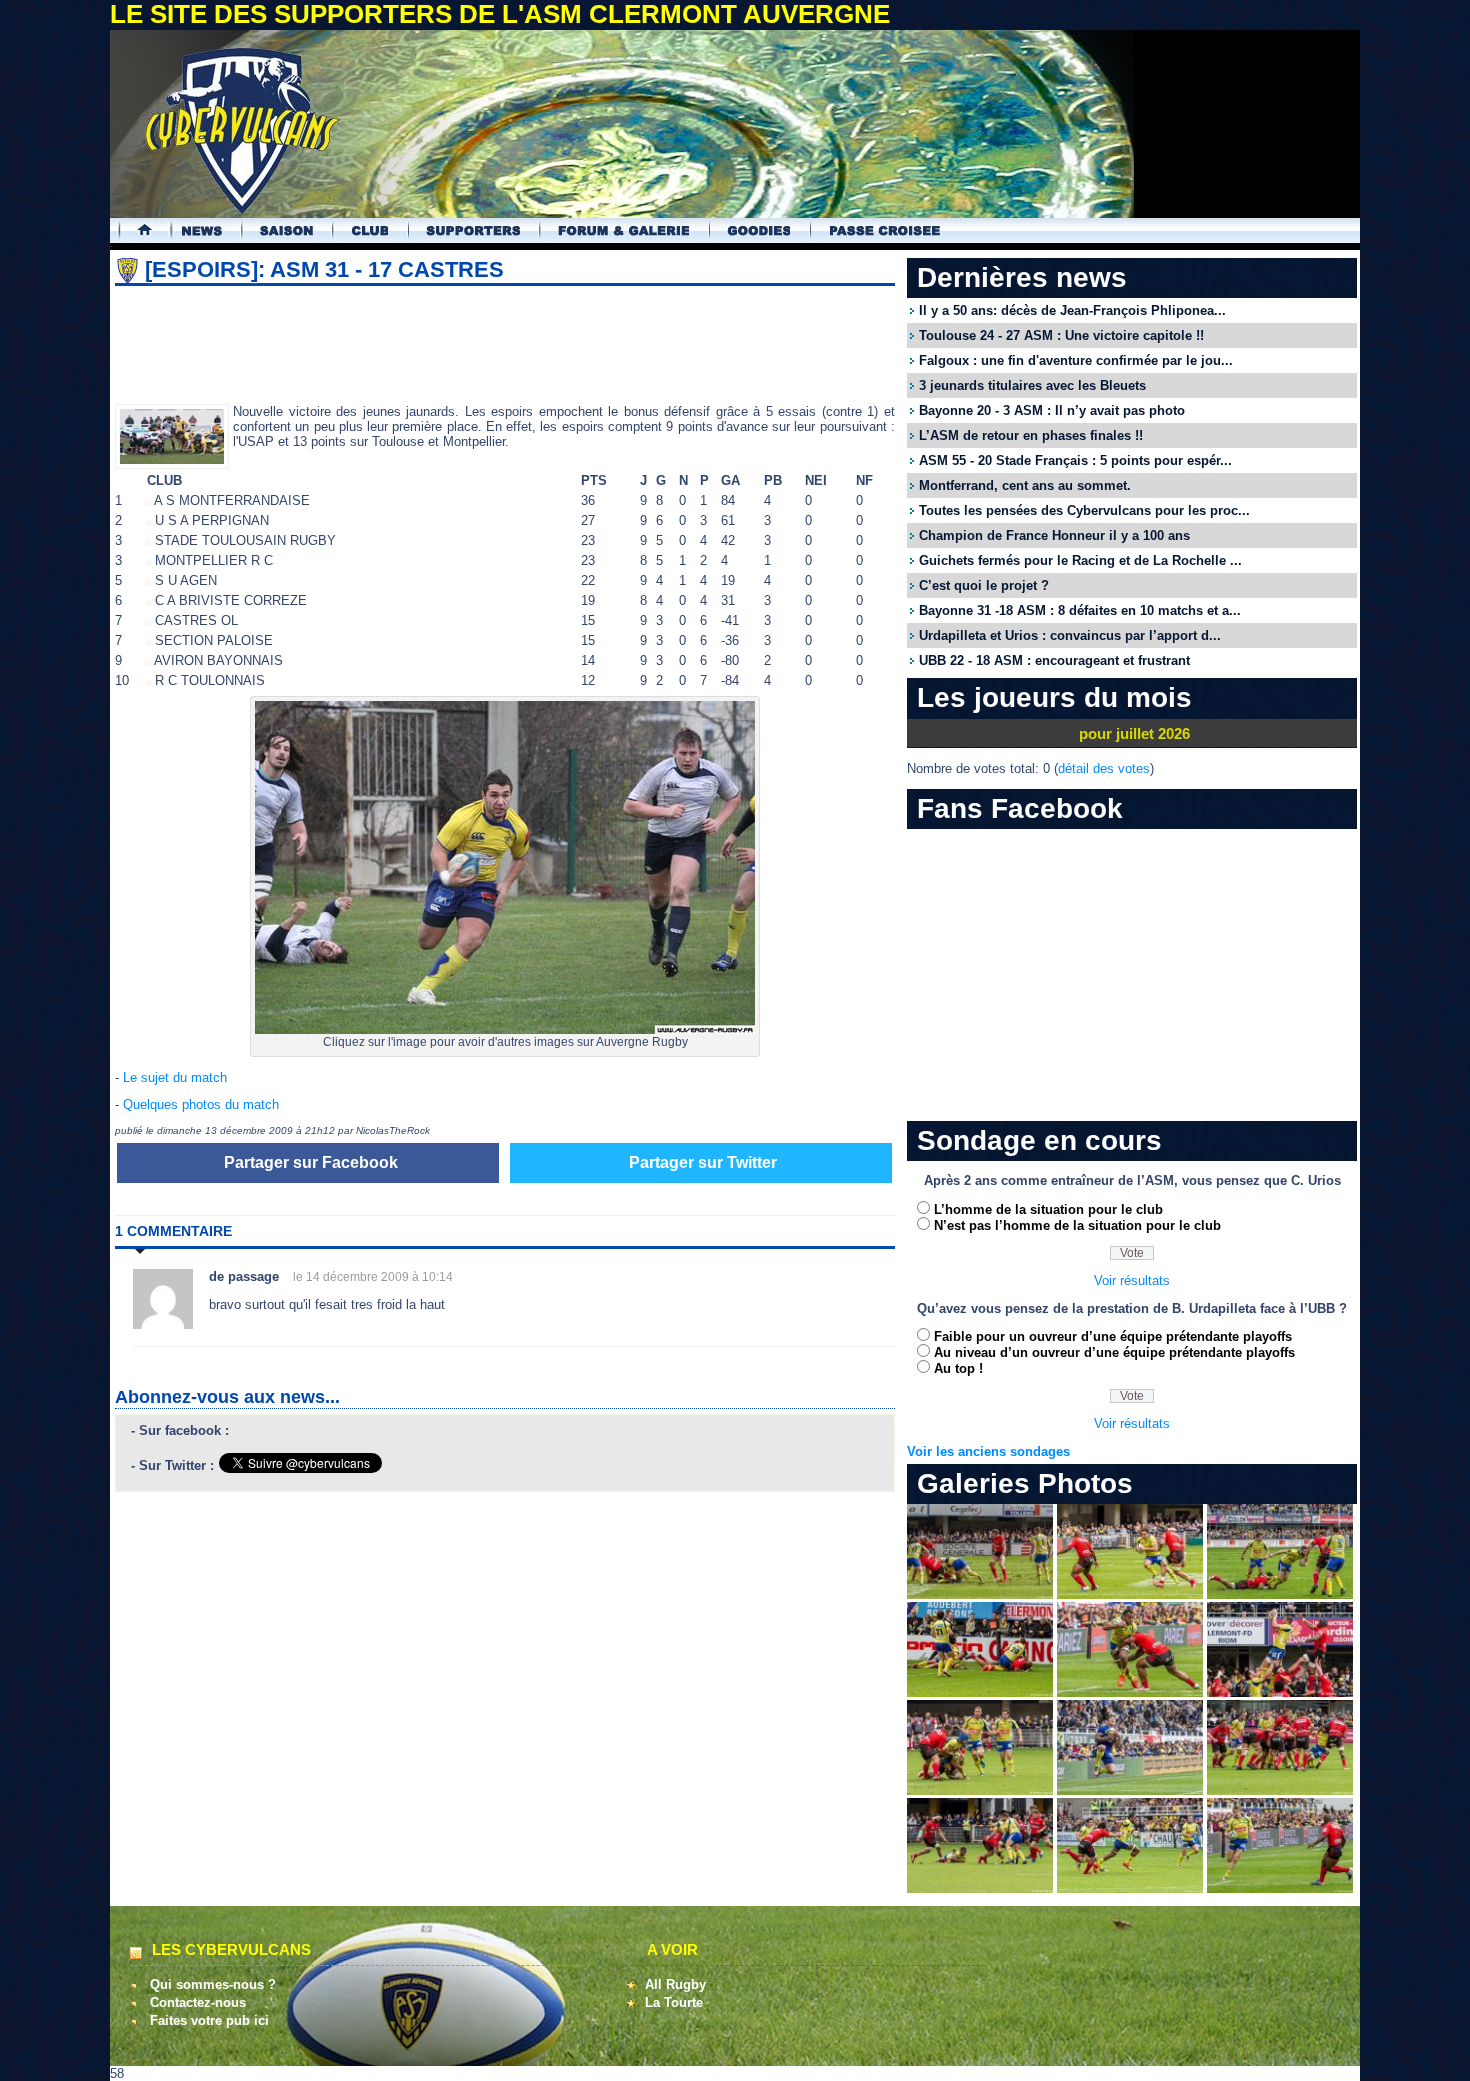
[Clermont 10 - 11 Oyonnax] (980, 1594)
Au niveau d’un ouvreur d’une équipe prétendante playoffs (1114, 1352)
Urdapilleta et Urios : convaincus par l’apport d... (1070, 635)
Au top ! (958, 1368)
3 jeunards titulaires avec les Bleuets (1032, 385)
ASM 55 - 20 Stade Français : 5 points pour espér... (1075, 460)
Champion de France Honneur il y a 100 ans (1054, 535)
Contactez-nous (198, 2002)
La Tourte (674, 2002)
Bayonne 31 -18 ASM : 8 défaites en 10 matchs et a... (1080, 610)
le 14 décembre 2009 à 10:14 (373, 1277)
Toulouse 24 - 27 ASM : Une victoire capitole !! (1061, 335)
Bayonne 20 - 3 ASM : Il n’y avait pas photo (1052, 410)
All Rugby (675, 1984)
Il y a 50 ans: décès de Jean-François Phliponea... (1072, 310)
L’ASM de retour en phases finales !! (1031, 435)
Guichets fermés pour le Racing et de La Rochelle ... (1080, 560)
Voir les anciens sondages (988, 1451)
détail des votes (1104, 768)
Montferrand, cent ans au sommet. (1025, 485)
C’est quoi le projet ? (984, 585)
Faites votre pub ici (209, 2020)
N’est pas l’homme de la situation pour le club (1077, 1225)
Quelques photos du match (201, 1104)
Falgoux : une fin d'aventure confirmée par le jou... (1076, 360)
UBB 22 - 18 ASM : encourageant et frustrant (1054, 660)
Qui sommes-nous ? (213, 1984)
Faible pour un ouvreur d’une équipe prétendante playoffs (1113, 1336)
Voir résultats (1132, 1280)
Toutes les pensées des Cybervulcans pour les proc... (1084, 510)
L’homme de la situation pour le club (1048, 1209)
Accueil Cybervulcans (135, 230)
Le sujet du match (175, 1077)
